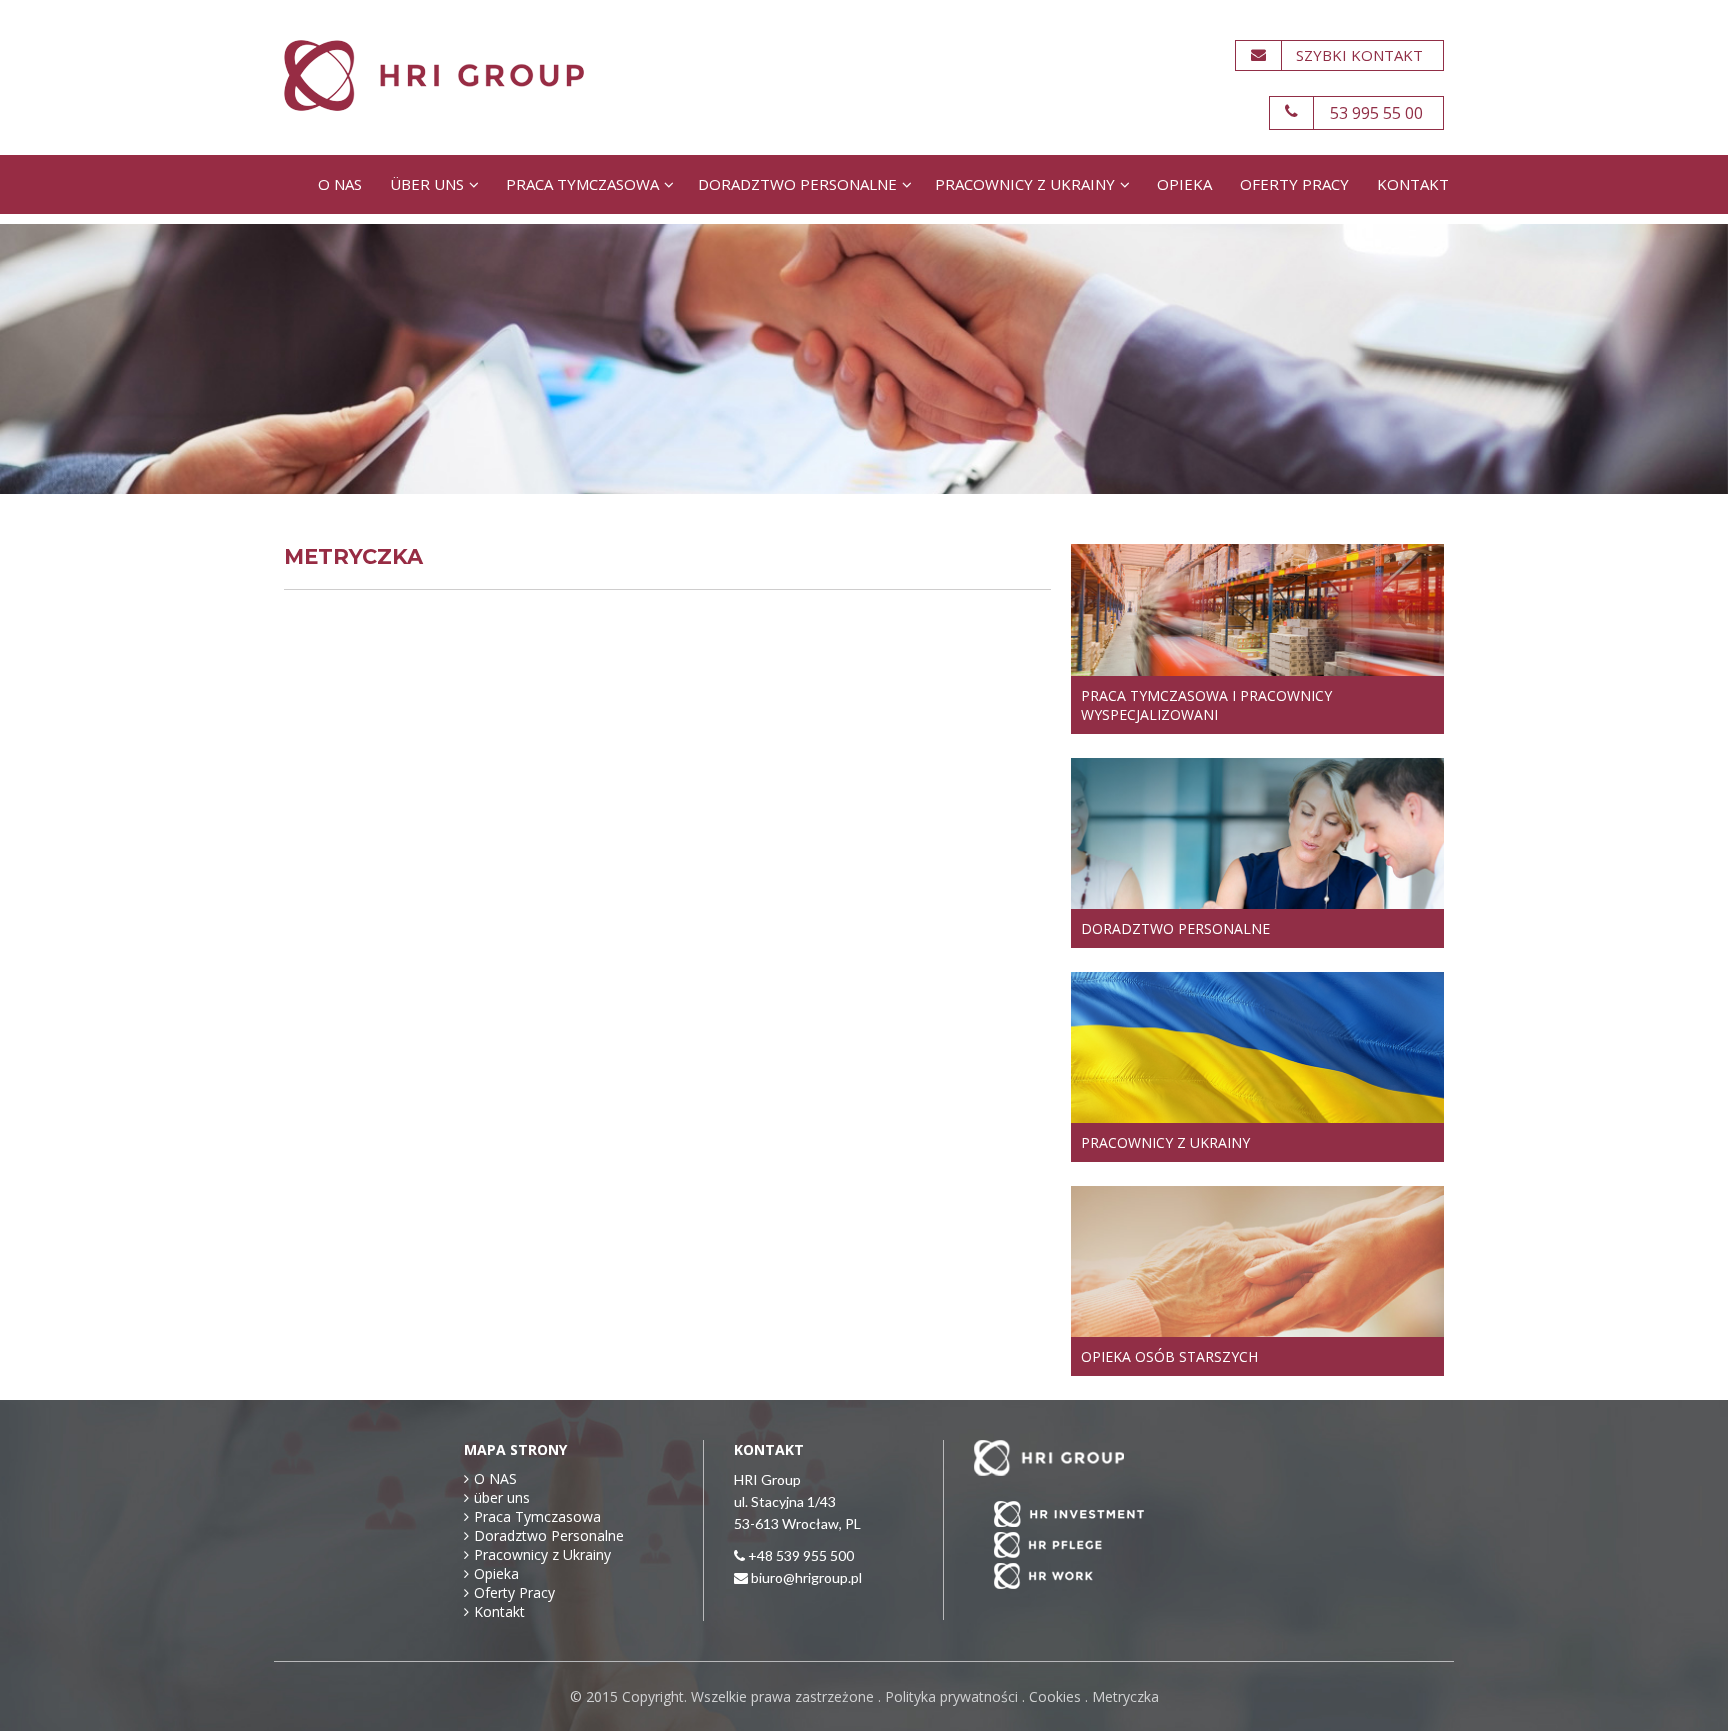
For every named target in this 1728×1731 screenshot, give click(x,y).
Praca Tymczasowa (582, 184)
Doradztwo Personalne (797, 184)
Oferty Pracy (1294, 184)
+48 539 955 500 (801, 1555)
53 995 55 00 (1376, 113)
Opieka (1184, 184)
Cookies (1055, 1696)
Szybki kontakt (1359, 55)
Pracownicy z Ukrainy (1025, 184)
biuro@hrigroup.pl (806, 1577)
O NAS (340, 184)
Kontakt (1413, 184)
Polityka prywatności (951, 1696)
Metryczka (1125, 1696)
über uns (427, 184)
